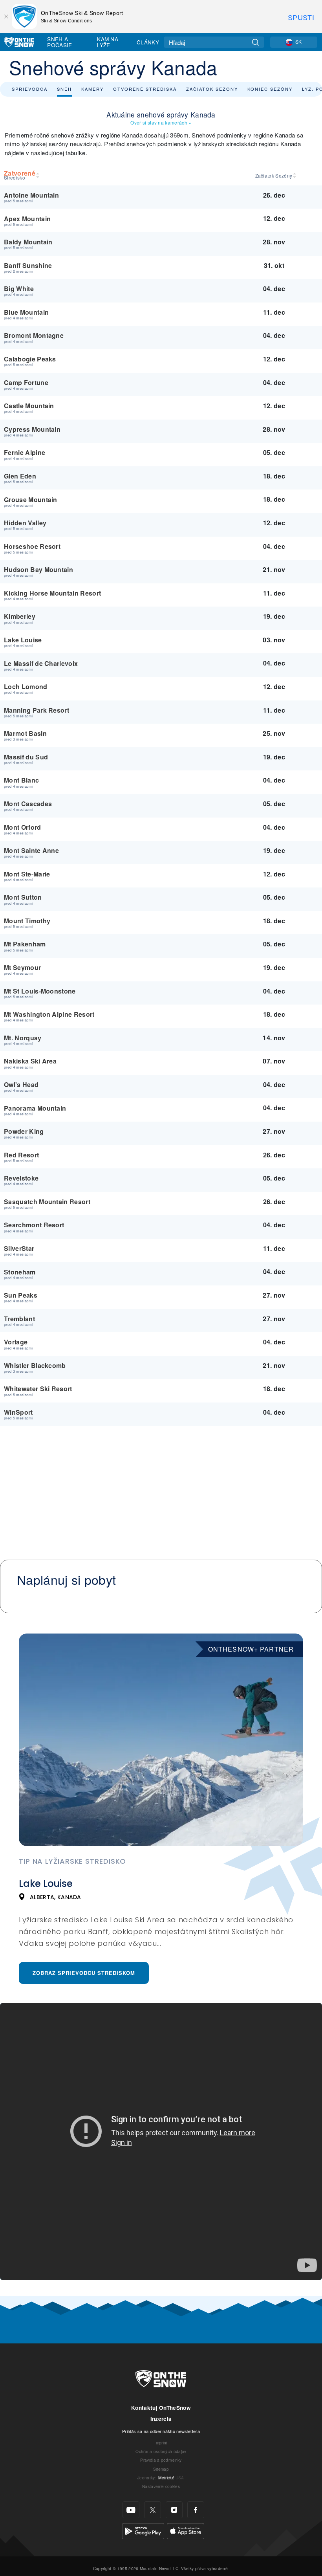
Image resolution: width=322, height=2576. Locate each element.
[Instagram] (174, 2510)
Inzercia (161, 2419)
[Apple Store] (186, 2530)
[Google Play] (143, 2530)
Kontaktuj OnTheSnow (161, 2408)
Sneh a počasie (59, 42)
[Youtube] (131, 2510)
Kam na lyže (108, 42)
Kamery (92, 89)
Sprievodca (30, 89)
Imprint (161, 2443)
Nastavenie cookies (161, 2486)
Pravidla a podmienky (161, 2460)
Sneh (64, 89)
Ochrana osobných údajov (161, 2451)
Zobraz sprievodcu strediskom (84, 1973)
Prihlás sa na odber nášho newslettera (161, 2431)
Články (148, 42)
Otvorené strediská (145, 89)
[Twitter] (153, 2510)
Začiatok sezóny (212, 89)
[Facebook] (196, 2510)
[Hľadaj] (255, 42)
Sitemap (161, 2469)
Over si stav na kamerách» (161, 122)
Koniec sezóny (270, 89)
